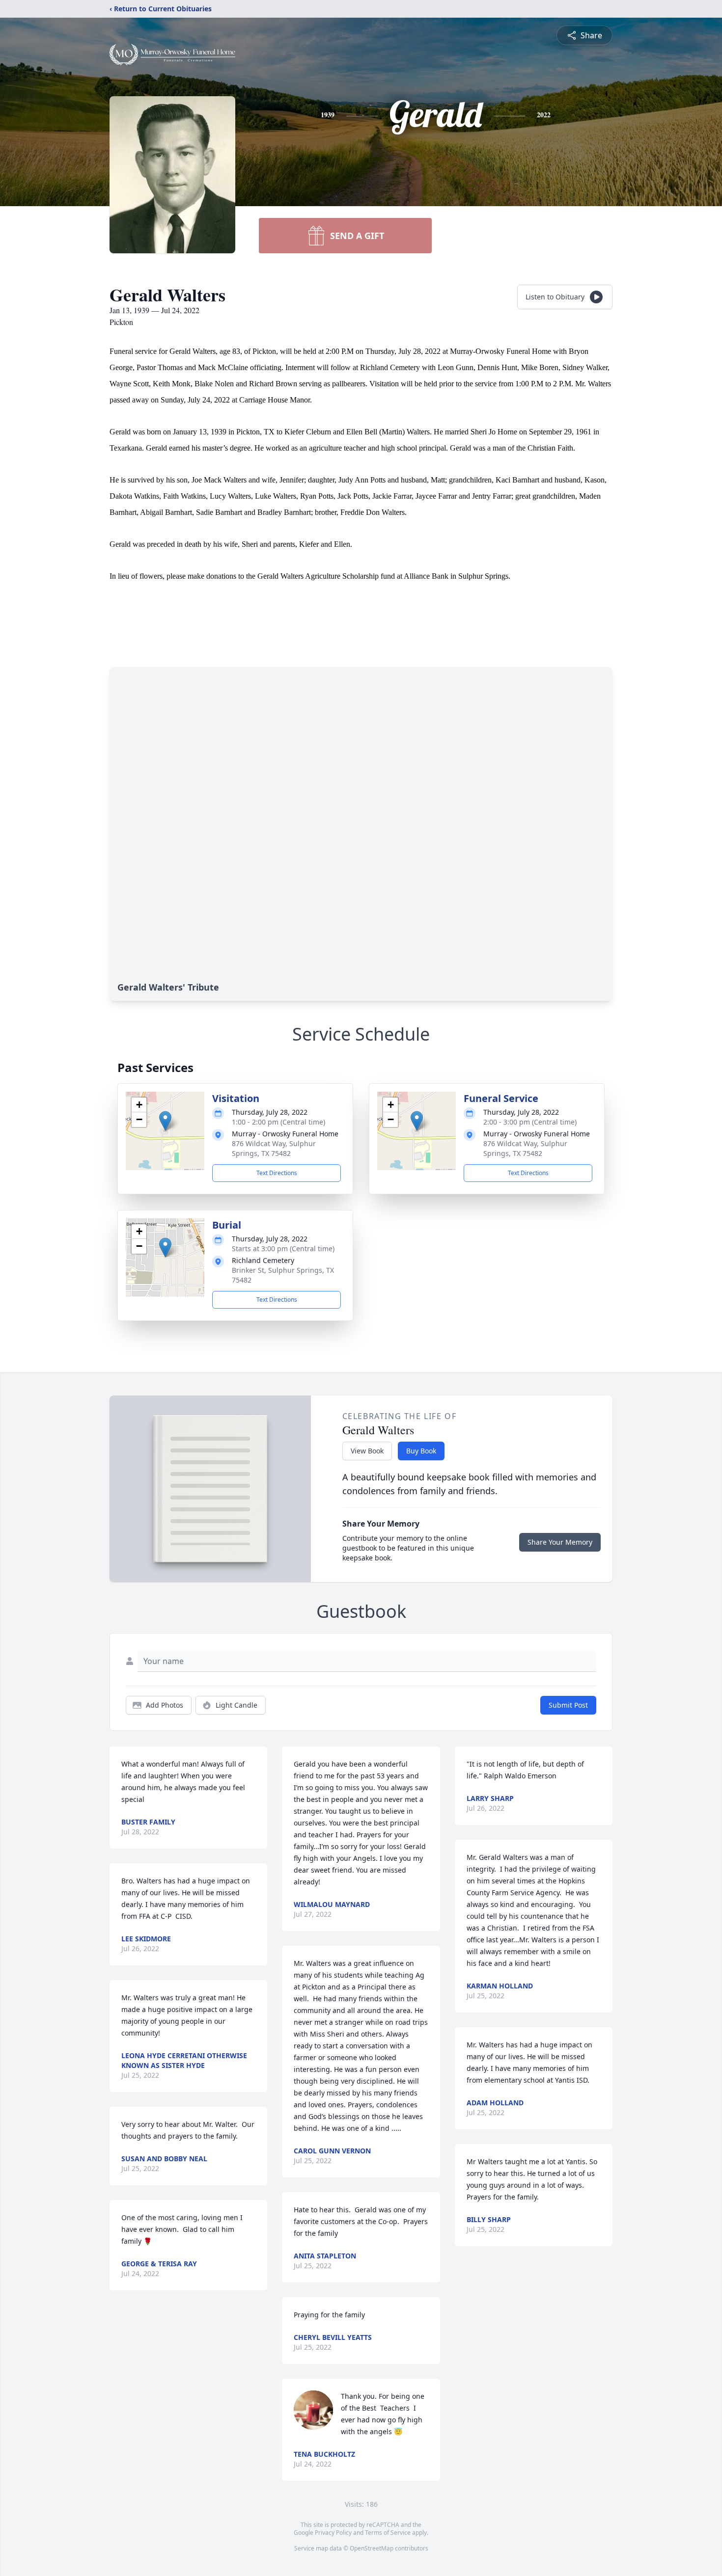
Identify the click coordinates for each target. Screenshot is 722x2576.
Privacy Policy (333, 2533)
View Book (367, 1451)
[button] (165, 1121)
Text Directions (277, 1173)
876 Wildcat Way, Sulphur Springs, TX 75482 (274, 1148)
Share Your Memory (560, 1542)
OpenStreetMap (372, 2548)
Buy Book (421, 1451)
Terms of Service (388, 2533)
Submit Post (568, 1705)
